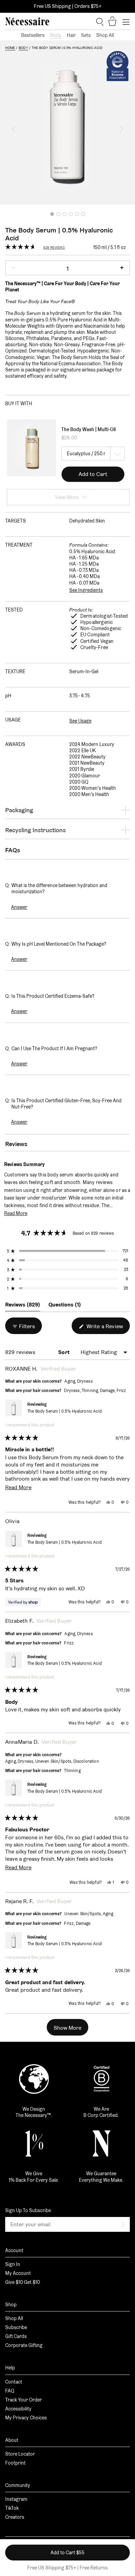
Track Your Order (24, 2400)
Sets (86, 35)
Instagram (16, 2499)
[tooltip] (49, 1164)
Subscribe (16, 2327)
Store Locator (20, 2454)
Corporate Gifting (24, 2345)
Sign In (13, 2264)
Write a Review (107, 1328)
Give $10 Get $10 (22, 2282)
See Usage (80, 721)
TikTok (12, 2508)
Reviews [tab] (23, 1306)
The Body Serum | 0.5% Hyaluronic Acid (65, 1411)
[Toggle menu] (126, 22)
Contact (14, 2382)
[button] (14, 129)
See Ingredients (86, 590)
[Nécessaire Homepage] (27, 21)
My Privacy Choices (26, 2418)
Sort (65, 1352)
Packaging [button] (19, 810)
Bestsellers (33, 35)
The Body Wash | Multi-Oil (88, 429)
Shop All (105, 35)
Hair (71, 35)
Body (56, 35)
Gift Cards (16, 2336)
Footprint (15, 2463)
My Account (18, 2273)
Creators (15, 2517)
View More (67, 497)
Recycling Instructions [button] (35, 830)
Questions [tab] (65, 1306)
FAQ (10, 2391)
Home (10, 48)
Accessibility (18, 2409)
